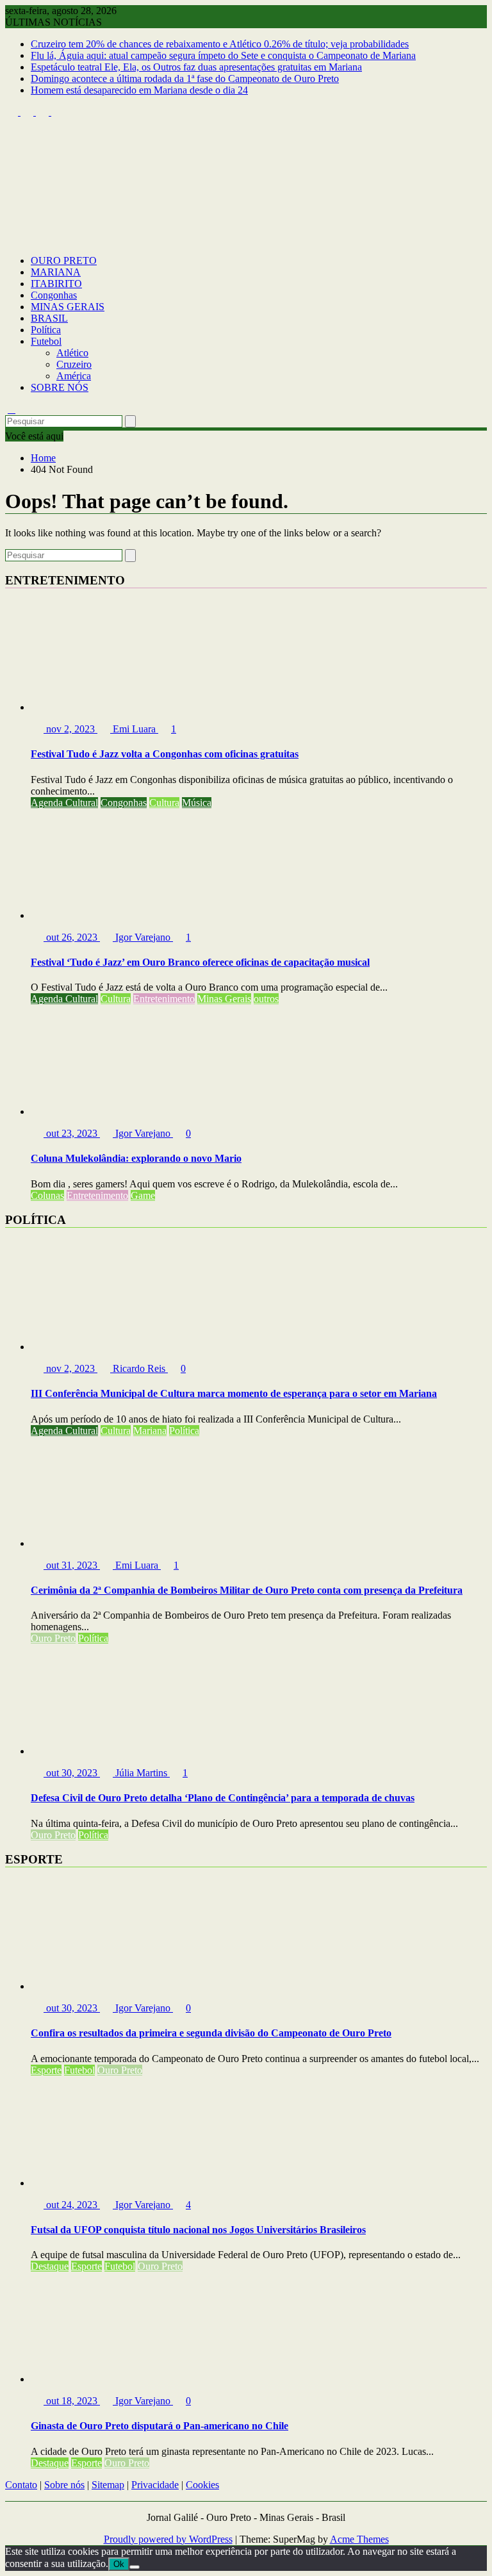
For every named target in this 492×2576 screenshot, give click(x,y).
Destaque (50, 2266)
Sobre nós (64, 2485)
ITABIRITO (56, 284)
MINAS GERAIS (68, 307)
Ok (119, 2564)
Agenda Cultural (64, 803)
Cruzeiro (74, 364)
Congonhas (54, 295)
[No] (135, 2567)
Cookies (202, 2485)
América (74, 376)
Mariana (150, 1431)
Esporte (46, 2070)
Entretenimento (164, 999)
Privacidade (155, 2485)
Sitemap (108, 2485)
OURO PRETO (64, 260)
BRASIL (49, 318)
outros (266, 999)
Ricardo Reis (139, 1368)
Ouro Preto (53, 1638)
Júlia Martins (141, 1773)
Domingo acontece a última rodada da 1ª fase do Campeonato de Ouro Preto (185, 78)
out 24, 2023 (72, 2205)
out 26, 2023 (72, 937)
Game (143, 1195)
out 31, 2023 (72, 1565)
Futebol (46, 341)
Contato (21, 2485)
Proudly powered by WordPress (168, 2539)
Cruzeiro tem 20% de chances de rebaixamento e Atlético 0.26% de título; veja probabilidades (220, 44)
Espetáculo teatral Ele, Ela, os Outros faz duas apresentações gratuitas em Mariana (196, 67)
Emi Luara (134, 729)
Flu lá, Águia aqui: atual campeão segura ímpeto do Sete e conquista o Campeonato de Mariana (223, 55)
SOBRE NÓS (60, 387)
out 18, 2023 (72, 2401)
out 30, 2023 (72, 1773)
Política (46, 330)
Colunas (47, 1195)
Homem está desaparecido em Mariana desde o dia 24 (139, 90)
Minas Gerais (224, 999)
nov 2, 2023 (70, 729)
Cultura (164, 803)
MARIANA (56, 272)
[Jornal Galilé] (12, 239)
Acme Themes (359, 2539)
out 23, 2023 (72, 1133)
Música (197, 803)
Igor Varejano (143, 937)
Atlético (72, 353)
